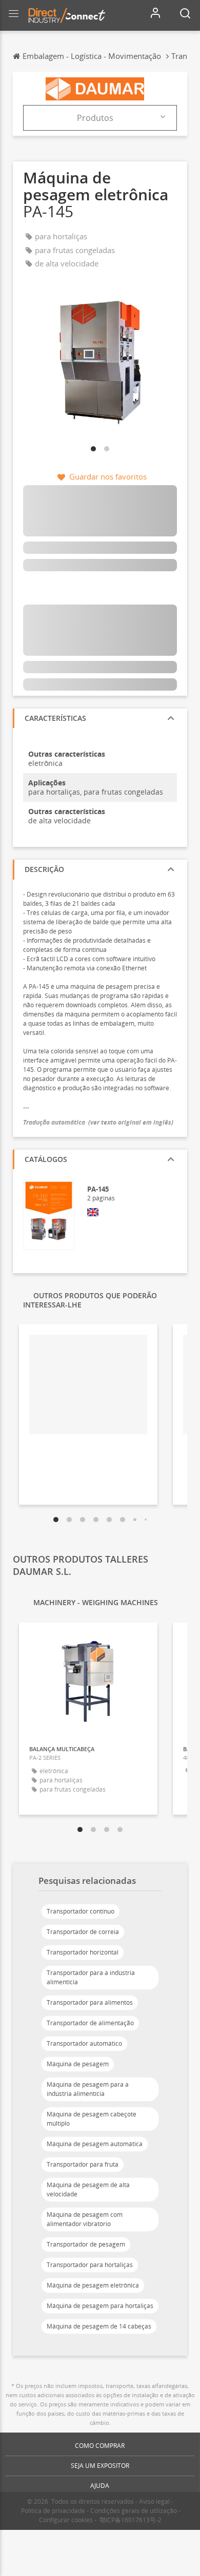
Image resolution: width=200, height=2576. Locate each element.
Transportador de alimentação (90, 2023)
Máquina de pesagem (78, 2064)
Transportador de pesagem (86, 2244)
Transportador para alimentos (90, 2002)
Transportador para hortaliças (90, 2265)
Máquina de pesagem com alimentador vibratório (85, 2219)
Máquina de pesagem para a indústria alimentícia (88, 2089)
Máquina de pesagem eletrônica (93, 2285)
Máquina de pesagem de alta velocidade (88, 2189)
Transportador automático (84, 2043)
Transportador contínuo (81, 1911)
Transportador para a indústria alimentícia (91, 1977)
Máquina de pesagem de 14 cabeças (99, 2326)
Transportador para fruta (83, 2164)
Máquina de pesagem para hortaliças (100, 2306)
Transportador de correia (83, 1932)
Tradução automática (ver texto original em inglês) (98, 1122)
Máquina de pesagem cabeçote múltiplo (92, 2119)
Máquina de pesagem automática (95, 2144)
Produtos (95, 118)
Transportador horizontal (83, 1952)
